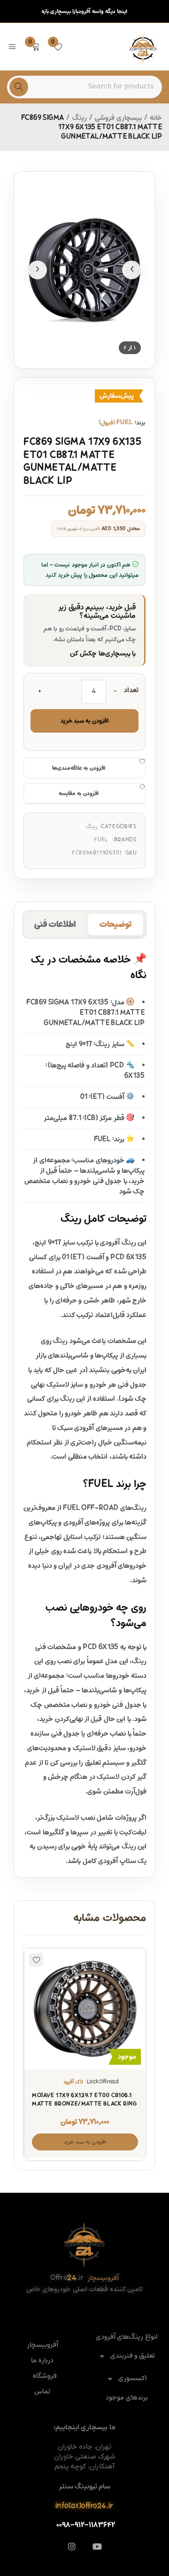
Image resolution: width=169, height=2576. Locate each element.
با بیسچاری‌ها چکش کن (103, 654)
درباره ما (42, 2361)
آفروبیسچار (42, 2345)
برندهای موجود (127, 2398)
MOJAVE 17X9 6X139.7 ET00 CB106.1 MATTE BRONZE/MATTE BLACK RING (84, 2100)
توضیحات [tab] (115, 925)
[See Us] (72, 2546)
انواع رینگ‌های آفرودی (127, 2337)
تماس (42, 2392)
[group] (84, 270)
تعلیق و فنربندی (133, 2356)
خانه (156, 118)
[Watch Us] (97, 2546)
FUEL (101, 840)
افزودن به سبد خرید (84, 721)
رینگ (80, 118)
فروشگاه (45, 2376)
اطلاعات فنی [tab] (55, 925)
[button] (85, 2142)
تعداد (131, 691)
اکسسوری (133, 2379)
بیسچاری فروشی (118, 118)
